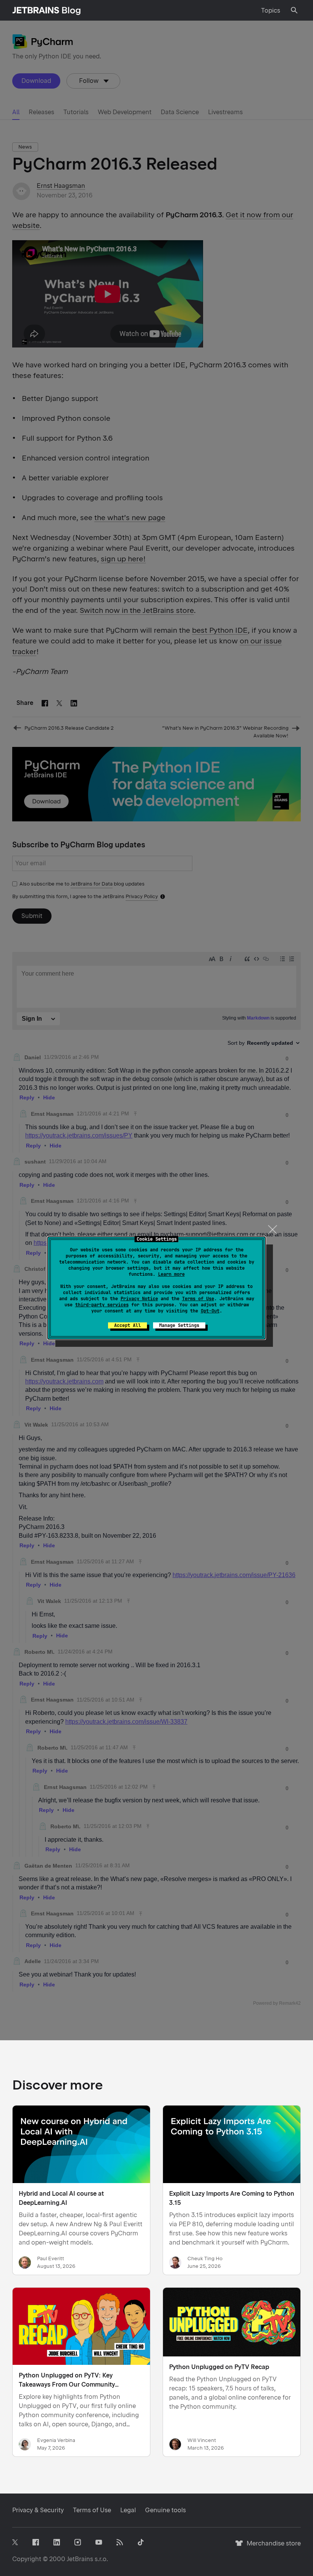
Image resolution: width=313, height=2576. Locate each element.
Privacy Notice (139, 1299)
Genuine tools (165, 2510)
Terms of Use (198, 1299)
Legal (128, 2510)
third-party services (102, 1305)
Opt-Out (210, 1311)
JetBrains (80, 2559)
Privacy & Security (38, 2510)
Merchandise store (272, 2547)
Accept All (127, 1325)
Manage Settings (179, 1325)
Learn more (171, 1274)
